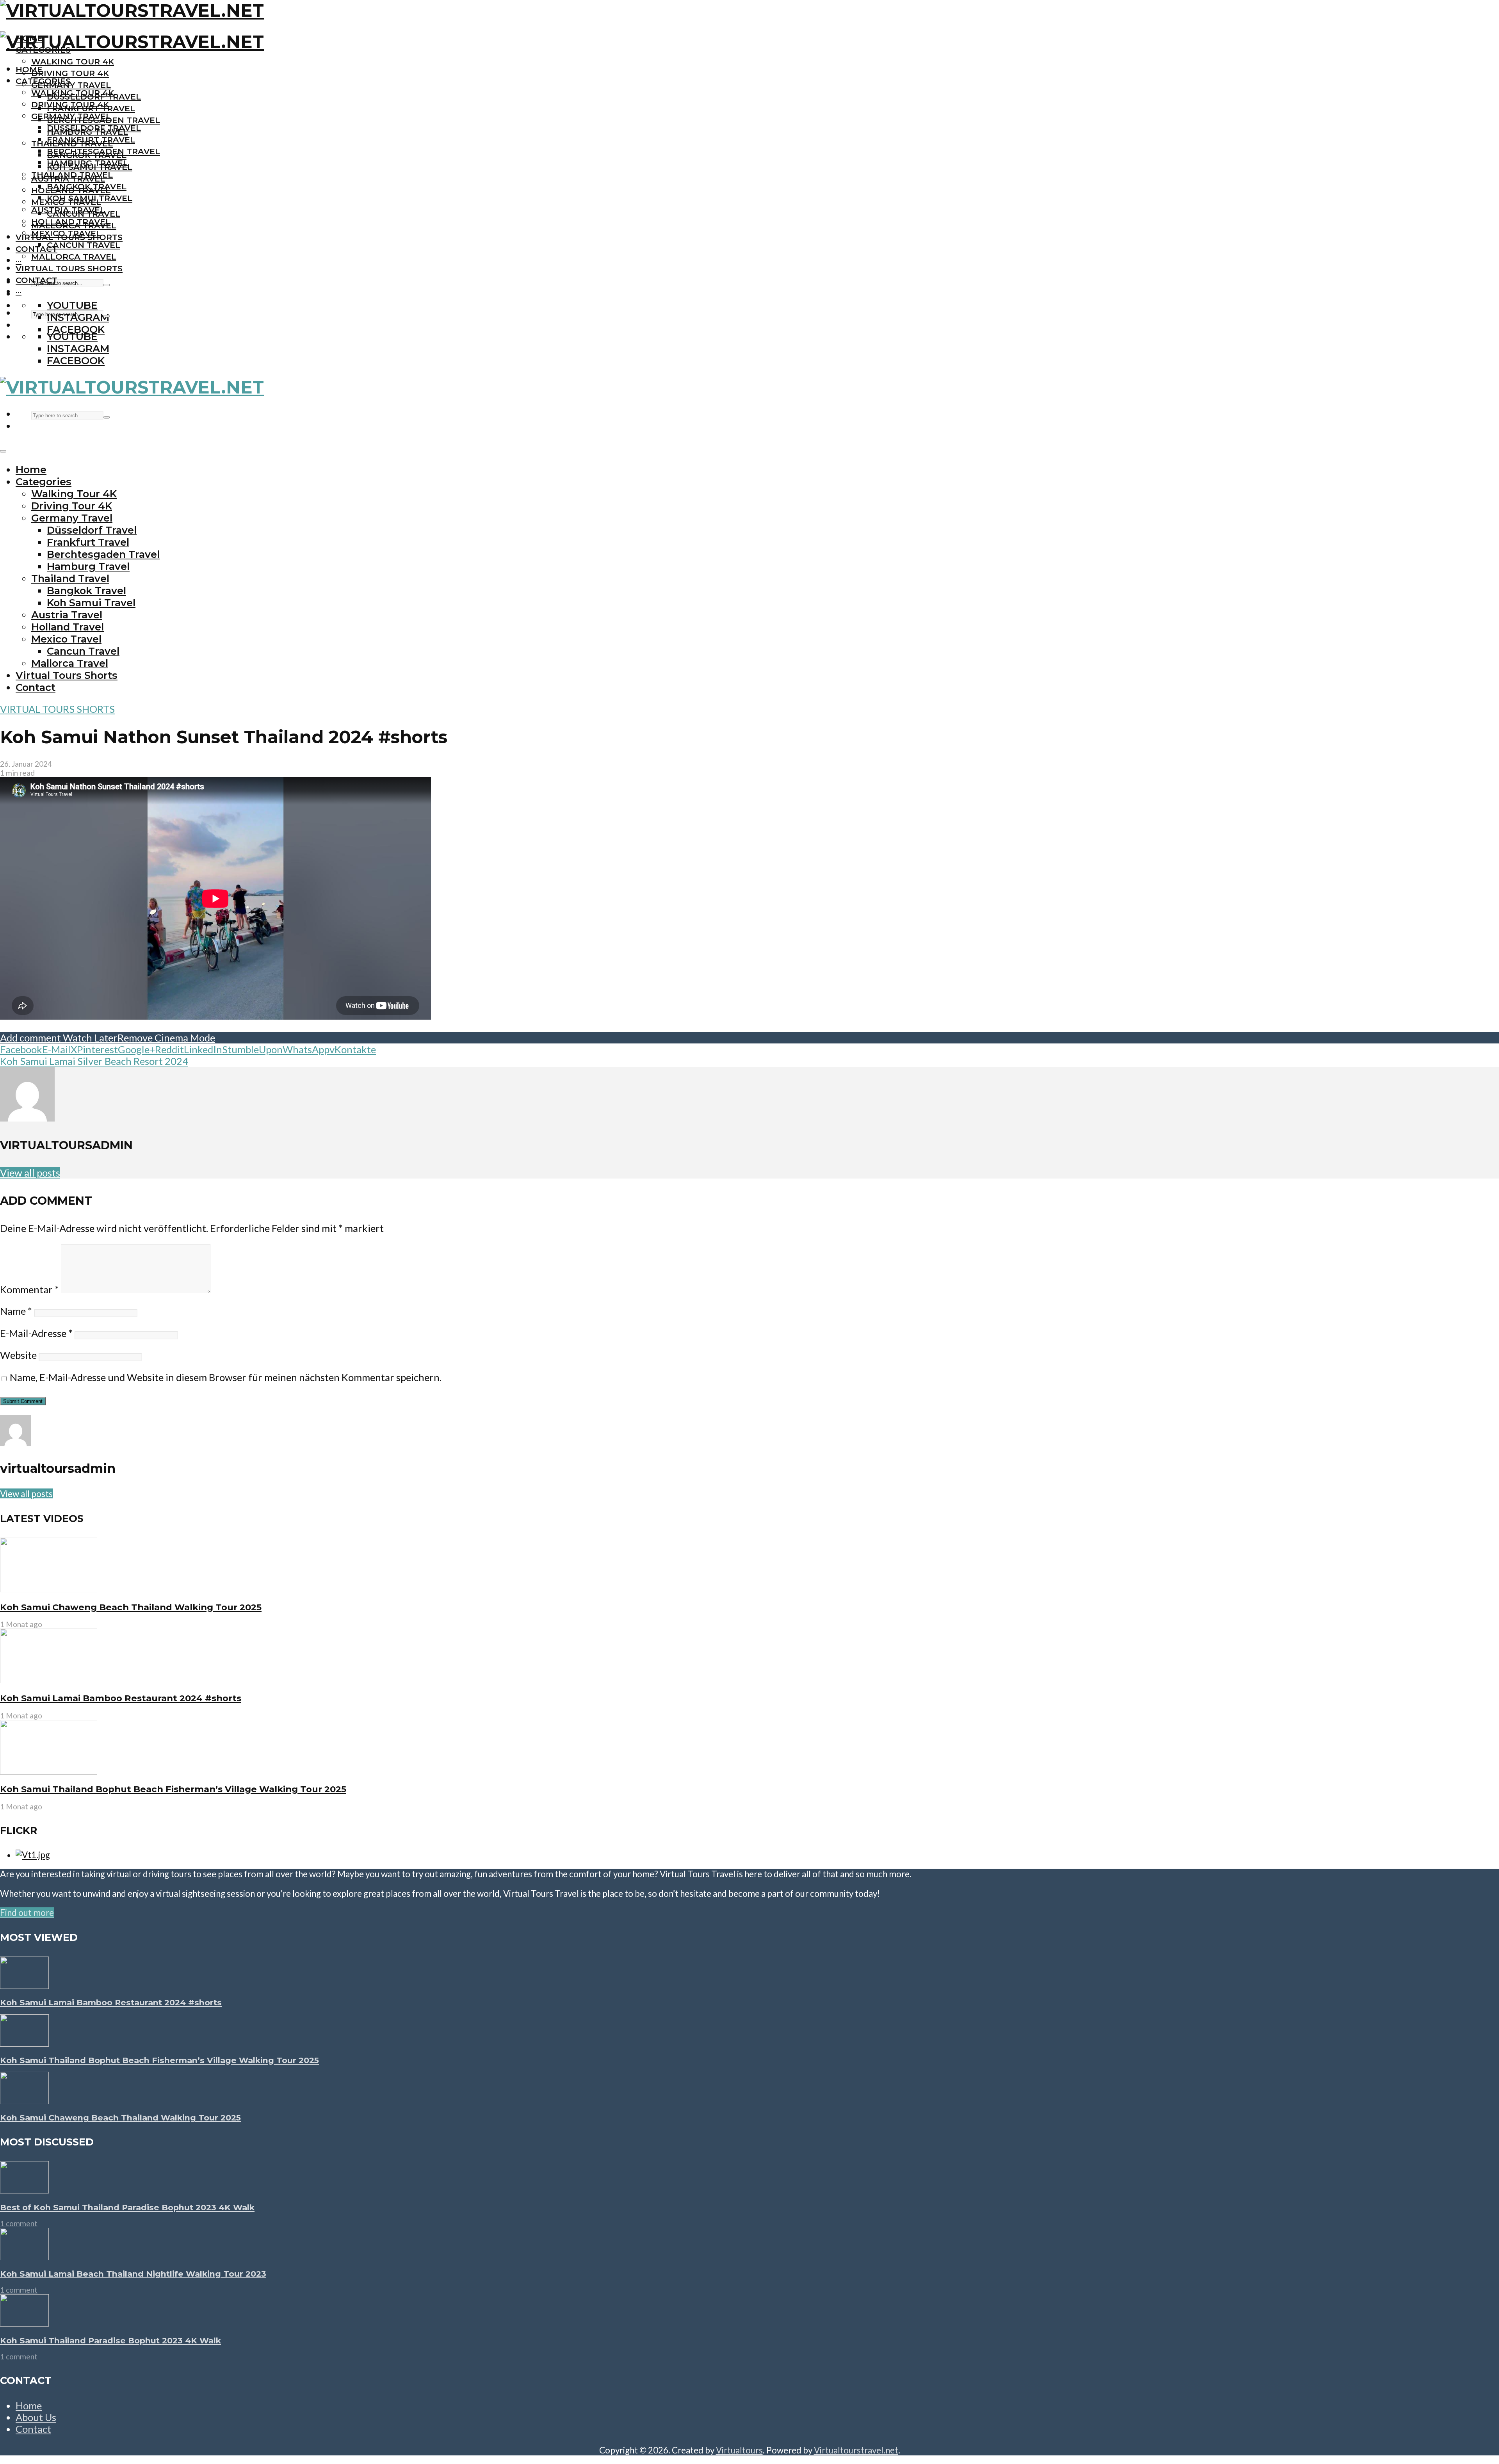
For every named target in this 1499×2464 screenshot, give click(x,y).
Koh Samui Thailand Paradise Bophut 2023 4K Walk (110, 2340)
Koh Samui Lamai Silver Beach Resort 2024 (94, 1061)
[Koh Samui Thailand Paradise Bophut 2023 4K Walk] (24, 2323)
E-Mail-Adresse (36, 1333)
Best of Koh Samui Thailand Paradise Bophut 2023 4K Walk (127, 2207)
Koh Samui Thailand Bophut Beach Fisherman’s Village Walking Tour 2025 (173, 1789)
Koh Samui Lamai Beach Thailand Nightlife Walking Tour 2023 (133, 2274)
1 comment (19, 2223)
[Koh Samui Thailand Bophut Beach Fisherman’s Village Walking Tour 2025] (49, 1771)
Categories (43, 81)
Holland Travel (71, 222)
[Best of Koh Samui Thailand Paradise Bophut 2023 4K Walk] (24, 2190)
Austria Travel (68, 210)
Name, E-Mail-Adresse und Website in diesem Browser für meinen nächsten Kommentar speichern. (226, 1377)
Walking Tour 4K (73, 61)
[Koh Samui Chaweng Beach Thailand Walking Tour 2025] (49, 1589)
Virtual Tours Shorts (69, 268)
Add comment (30, 1038)
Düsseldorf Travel (94, 128)
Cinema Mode (184, 1038)
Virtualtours (739, 2450)
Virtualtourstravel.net (856, 2450)
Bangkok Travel (87, 186)
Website (18, 1355)
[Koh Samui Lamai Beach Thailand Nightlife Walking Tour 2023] (24, 2256)
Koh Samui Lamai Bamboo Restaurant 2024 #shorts (121, 1698)
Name (16, 1311)
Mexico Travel (66, 233)
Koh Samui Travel (90, 198)
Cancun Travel (84, 245)
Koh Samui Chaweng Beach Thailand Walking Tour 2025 (131, 1607)
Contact (36, 249)
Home (29, 69)
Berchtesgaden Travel (103, 151)
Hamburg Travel (87, 163)
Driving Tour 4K (70, 73)
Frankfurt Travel (91, 140)
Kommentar (29, 1289)
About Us (36, 2417)
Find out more (27, 1913)
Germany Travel (71, 85)
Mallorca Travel (74, 257)
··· (19, 261)
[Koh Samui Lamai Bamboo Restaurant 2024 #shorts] (49, 1680)
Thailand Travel (72, 175)
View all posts (30, 1173)
